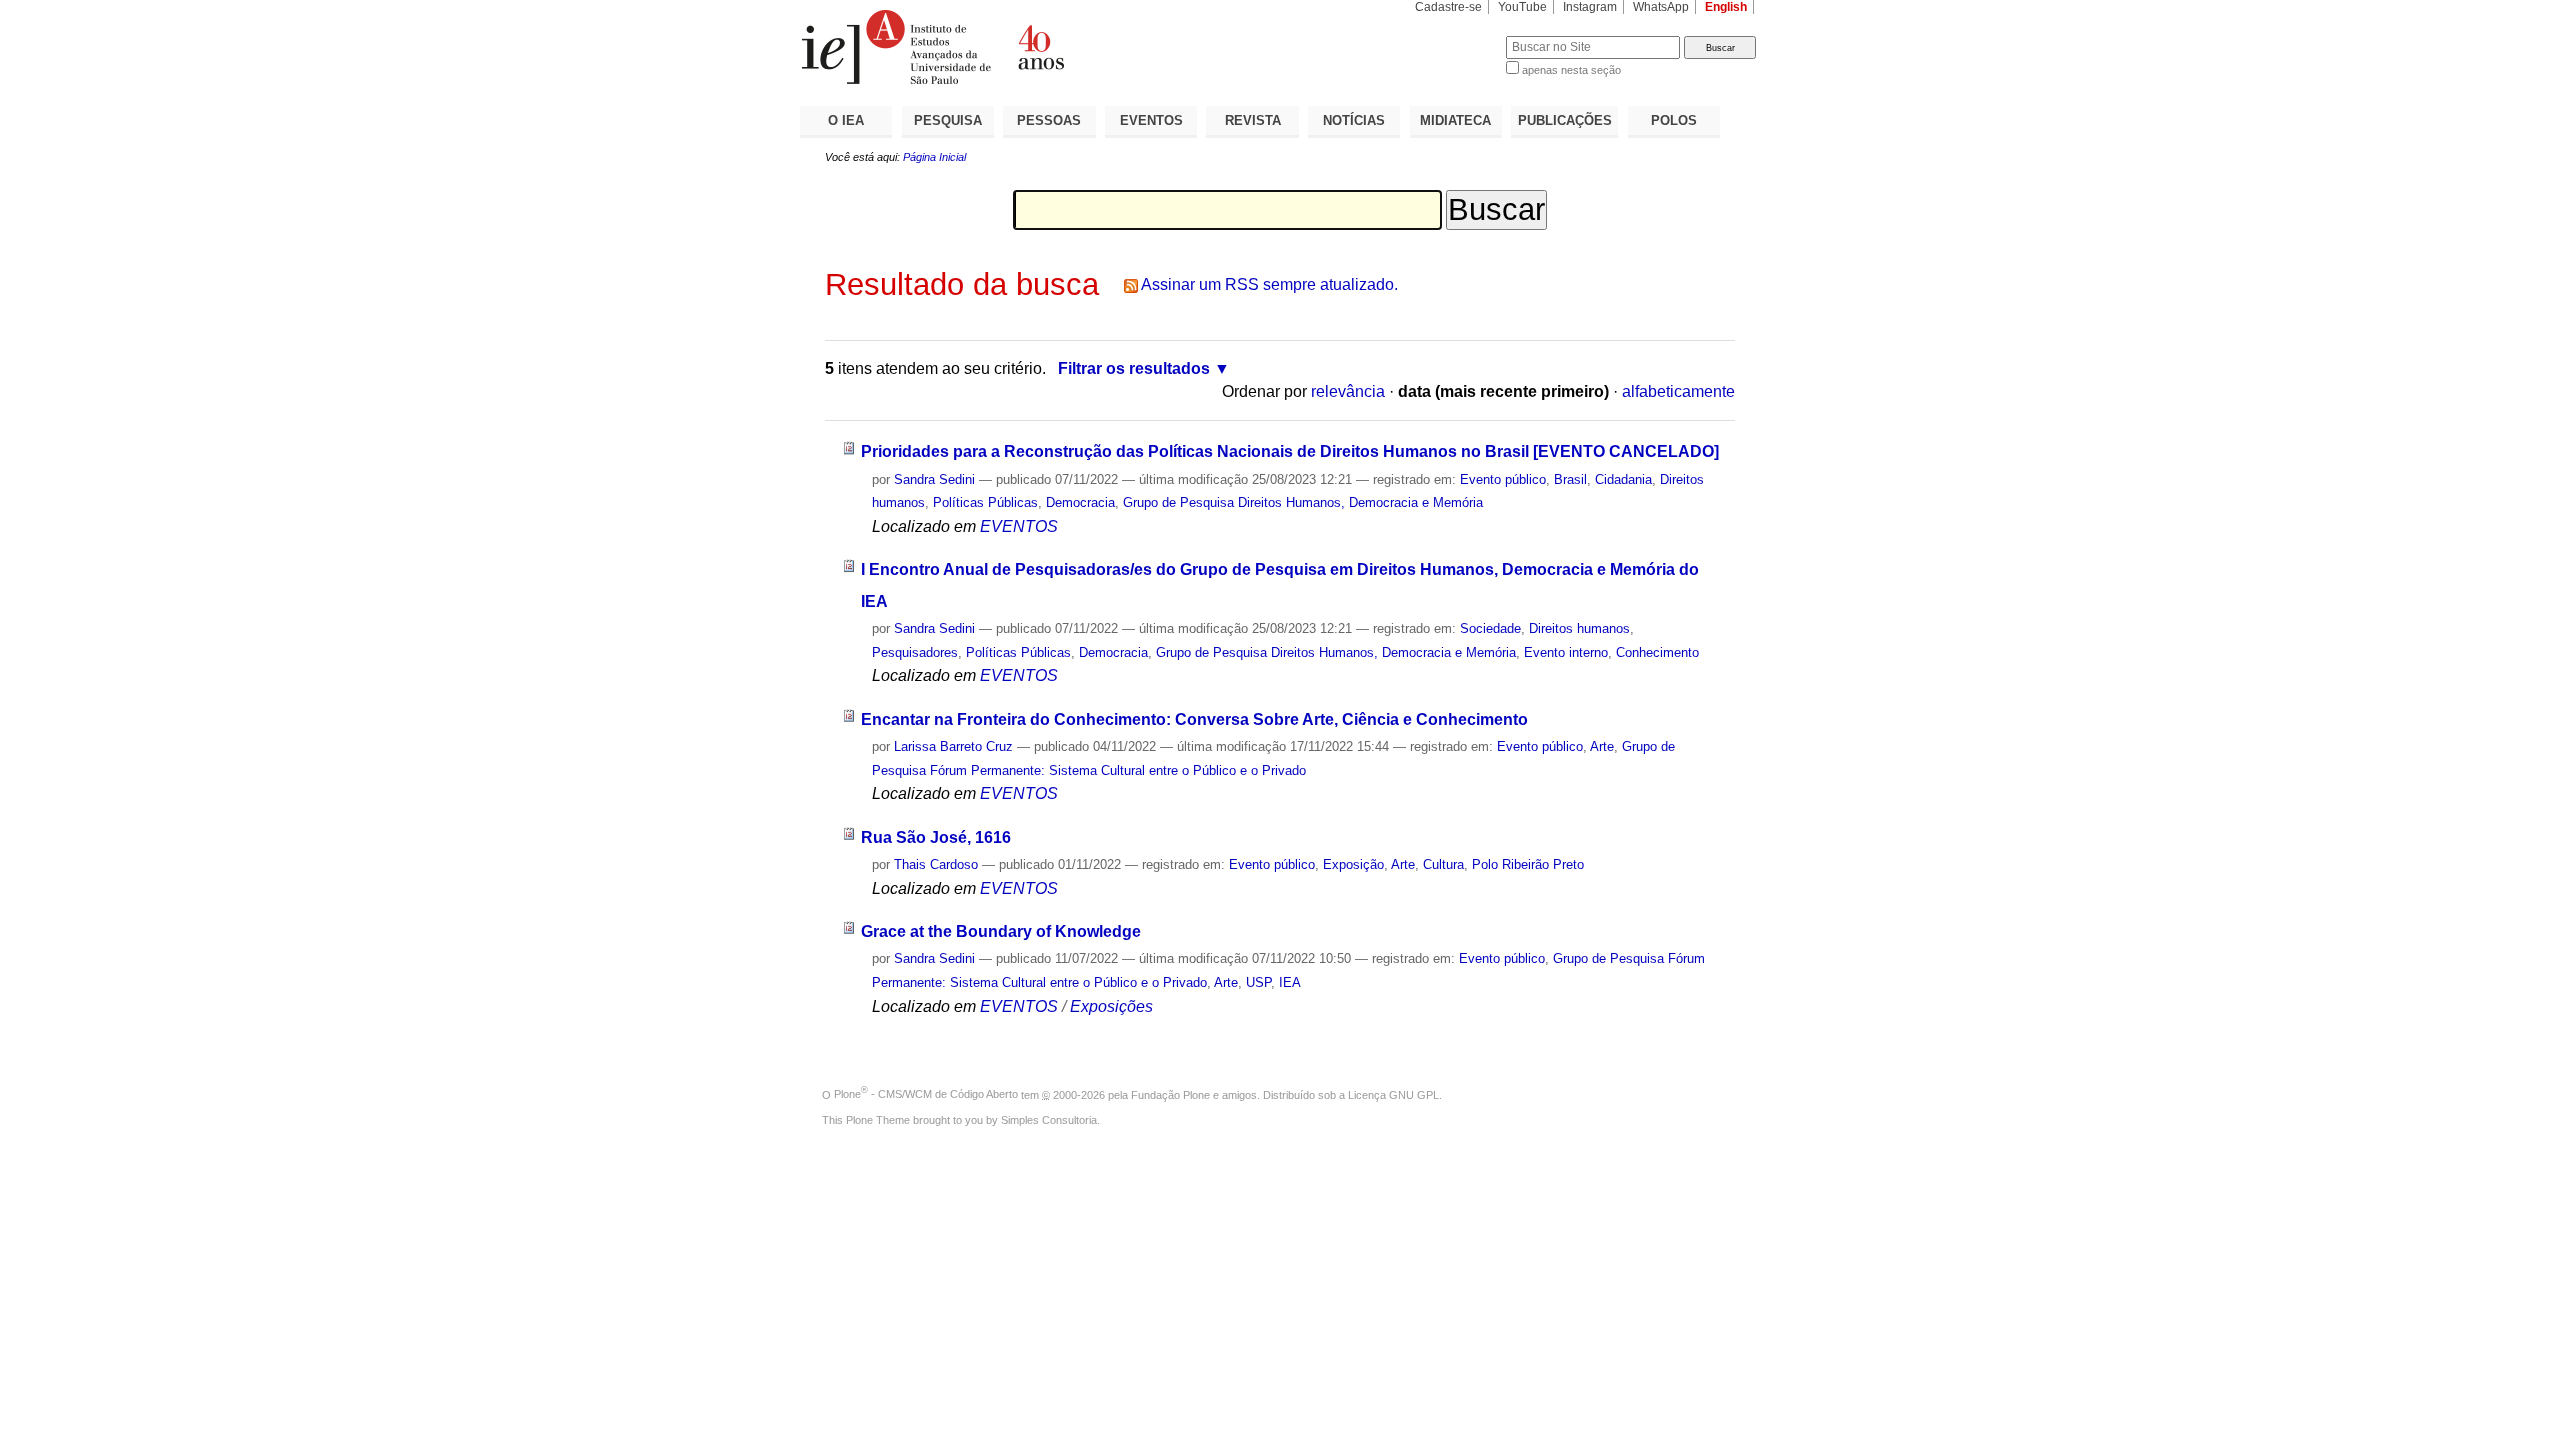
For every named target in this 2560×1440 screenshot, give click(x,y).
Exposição (1353, 864)
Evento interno (1566, 652)
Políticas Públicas (985, 502)
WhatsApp (1661, 7)
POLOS (1674, 120)
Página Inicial (934, 157)
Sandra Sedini (934, 479)
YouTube (1522, 7)
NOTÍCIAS (1354, 120)
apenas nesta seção (1571, 70)
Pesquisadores (915, 652)
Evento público (1503, 479)
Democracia (1080, 502)
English (1726, 7)
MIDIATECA (1455, 120)
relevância (1348, 391)
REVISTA (1253, 120)
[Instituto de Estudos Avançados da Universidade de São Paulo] (1040, 47)
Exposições (1111, 1006)
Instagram (1590, 7)
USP (1258, 982)
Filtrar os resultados (1134, 368)
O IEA (846, 120)
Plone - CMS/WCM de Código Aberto (926, 1094)
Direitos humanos (1579, 628)
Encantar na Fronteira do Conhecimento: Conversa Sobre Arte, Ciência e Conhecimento (1194, 719)
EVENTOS (1151, 120)
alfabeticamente (1678, 391)
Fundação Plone (1170, 1094)
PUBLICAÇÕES (1565, 120)
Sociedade (1490, 628)
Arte (1602, 746)
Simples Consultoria (1049, 1120)
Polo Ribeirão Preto (1528, 864)
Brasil (1570, 479)
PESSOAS (1049, 120)
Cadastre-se (1448, 7)
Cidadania (1623, 479)
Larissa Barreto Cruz (953, 746)
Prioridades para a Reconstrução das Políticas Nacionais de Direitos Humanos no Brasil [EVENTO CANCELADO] (1290, 451)
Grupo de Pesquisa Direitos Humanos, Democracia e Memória (1303, 502)
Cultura (1443, 864)
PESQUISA (948, 120)
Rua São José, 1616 (936, 837)
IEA (1290, 982)
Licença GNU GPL (1393, 1094)
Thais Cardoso (936, 864)
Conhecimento (1657, 652)
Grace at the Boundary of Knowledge (1001, 931)
